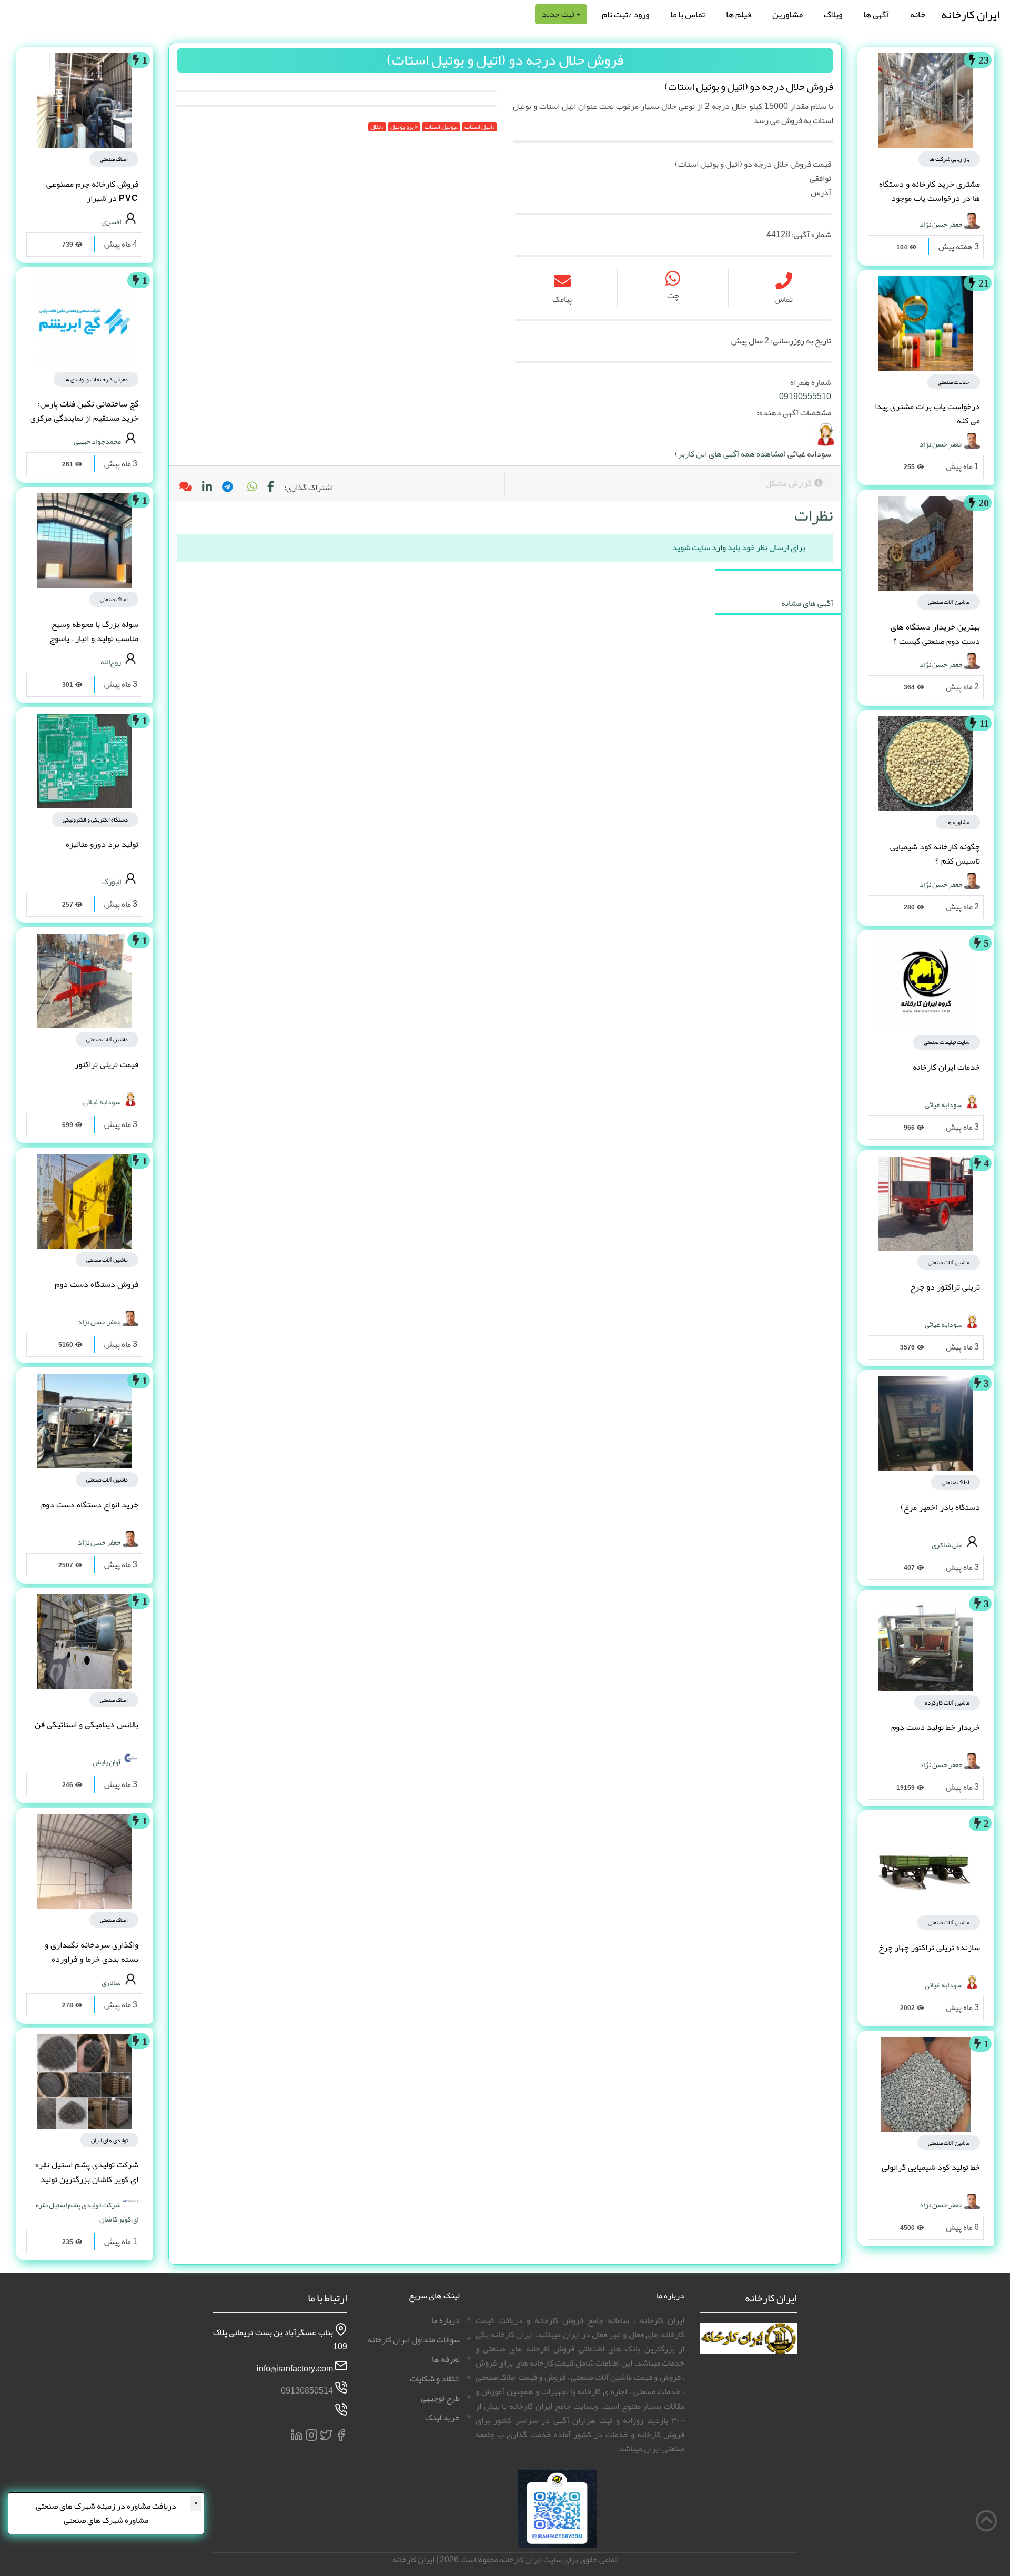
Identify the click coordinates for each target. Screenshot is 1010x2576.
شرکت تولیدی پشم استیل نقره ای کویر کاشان (87, 2212)
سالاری (111, 1982)
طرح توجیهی (440, 2398)
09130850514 (307, 2391)
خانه (918, 14)
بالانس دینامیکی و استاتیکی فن (87, 1725)
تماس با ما (688, 14)
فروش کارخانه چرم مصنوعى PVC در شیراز (92, 191)
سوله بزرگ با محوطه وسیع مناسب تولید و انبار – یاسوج (94, 631)
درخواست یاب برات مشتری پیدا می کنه (927, 414)
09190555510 (805, 397)
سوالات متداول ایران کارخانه (414, 2340)
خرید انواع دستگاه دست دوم (90, 1505)
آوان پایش (107, 1762)
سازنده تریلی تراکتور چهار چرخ (929, 1948)
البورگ (112, 881)
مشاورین (787, 14)
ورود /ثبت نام (625, 14)
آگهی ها (876, 14)
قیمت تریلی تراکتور (107, 1064)
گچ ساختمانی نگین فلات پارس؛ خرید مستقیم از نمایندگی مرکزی (84, 411)
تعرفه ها (446, 2359)
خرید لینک (442, 2418)
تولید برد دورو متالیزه (102, 844)
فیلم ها (739, 14)
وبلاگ (833, 14)
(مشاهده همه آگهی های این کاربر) (730, 454)
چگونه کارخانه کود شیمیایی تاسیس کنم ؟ (935, 854)
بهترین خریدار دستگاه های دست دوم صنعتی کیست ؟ (935, 634)
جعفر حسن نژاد (941, 224)
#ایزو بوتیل (404, 127)
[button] (251, 488)
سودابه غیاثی (944, 1104)
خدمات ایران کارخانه (946, 1067)
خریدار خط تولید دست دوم (936, 1727)
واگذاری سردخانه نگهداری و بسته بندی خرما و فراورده (92, 1952)
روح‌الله (111, 661)
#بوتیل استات (441, 127)
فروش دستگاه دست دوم (97, 1284)
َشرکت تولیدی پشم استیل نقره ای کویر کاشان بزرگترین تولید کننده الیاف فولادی (87, 2179)
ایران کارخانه (970, 14)
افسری (112, 221)
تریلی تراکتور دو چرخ (945, 1287)
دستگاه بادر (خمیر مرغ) (940, 1507)
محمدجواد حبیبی (97, 441)
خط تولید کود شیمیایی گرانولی (931, 2167)
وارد (719, 547)
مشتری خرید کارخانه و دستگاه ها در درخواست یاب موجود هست (930, 198)
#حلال (377, 127)
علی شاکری (947, 1544)
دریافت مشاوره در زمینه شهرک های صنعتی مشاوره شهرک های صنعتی (106, 2513)
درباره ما (446, 2320)
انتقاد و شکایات (435, 2379)
